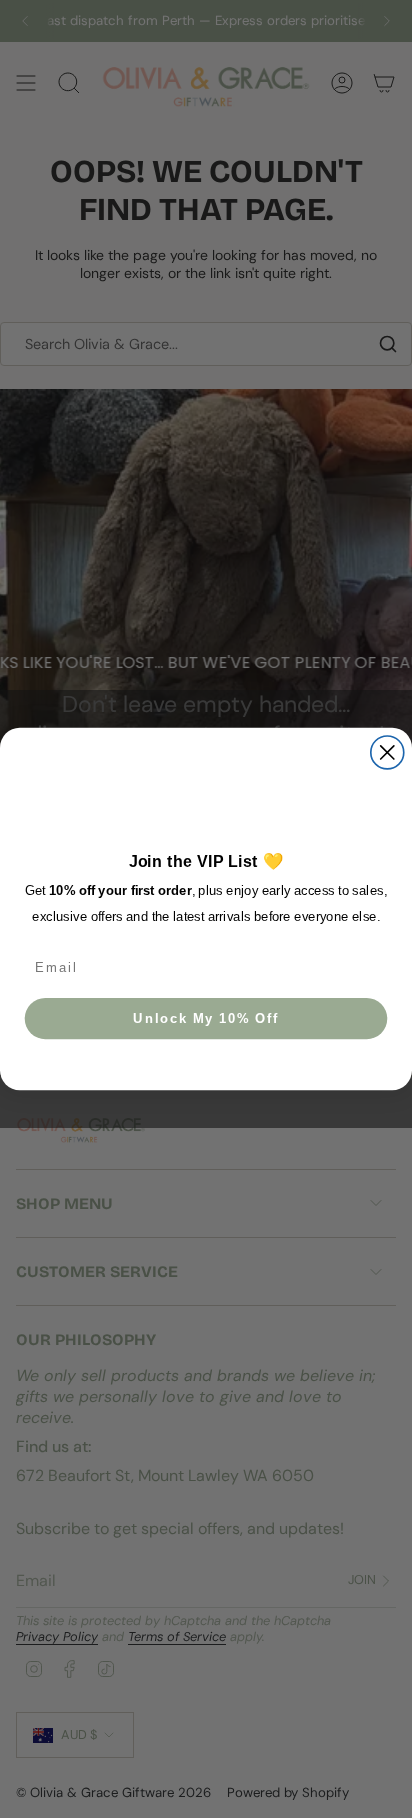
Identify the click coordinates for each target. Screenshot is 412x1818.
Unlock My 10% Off (205, 1018)
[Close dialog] (387, 752)
